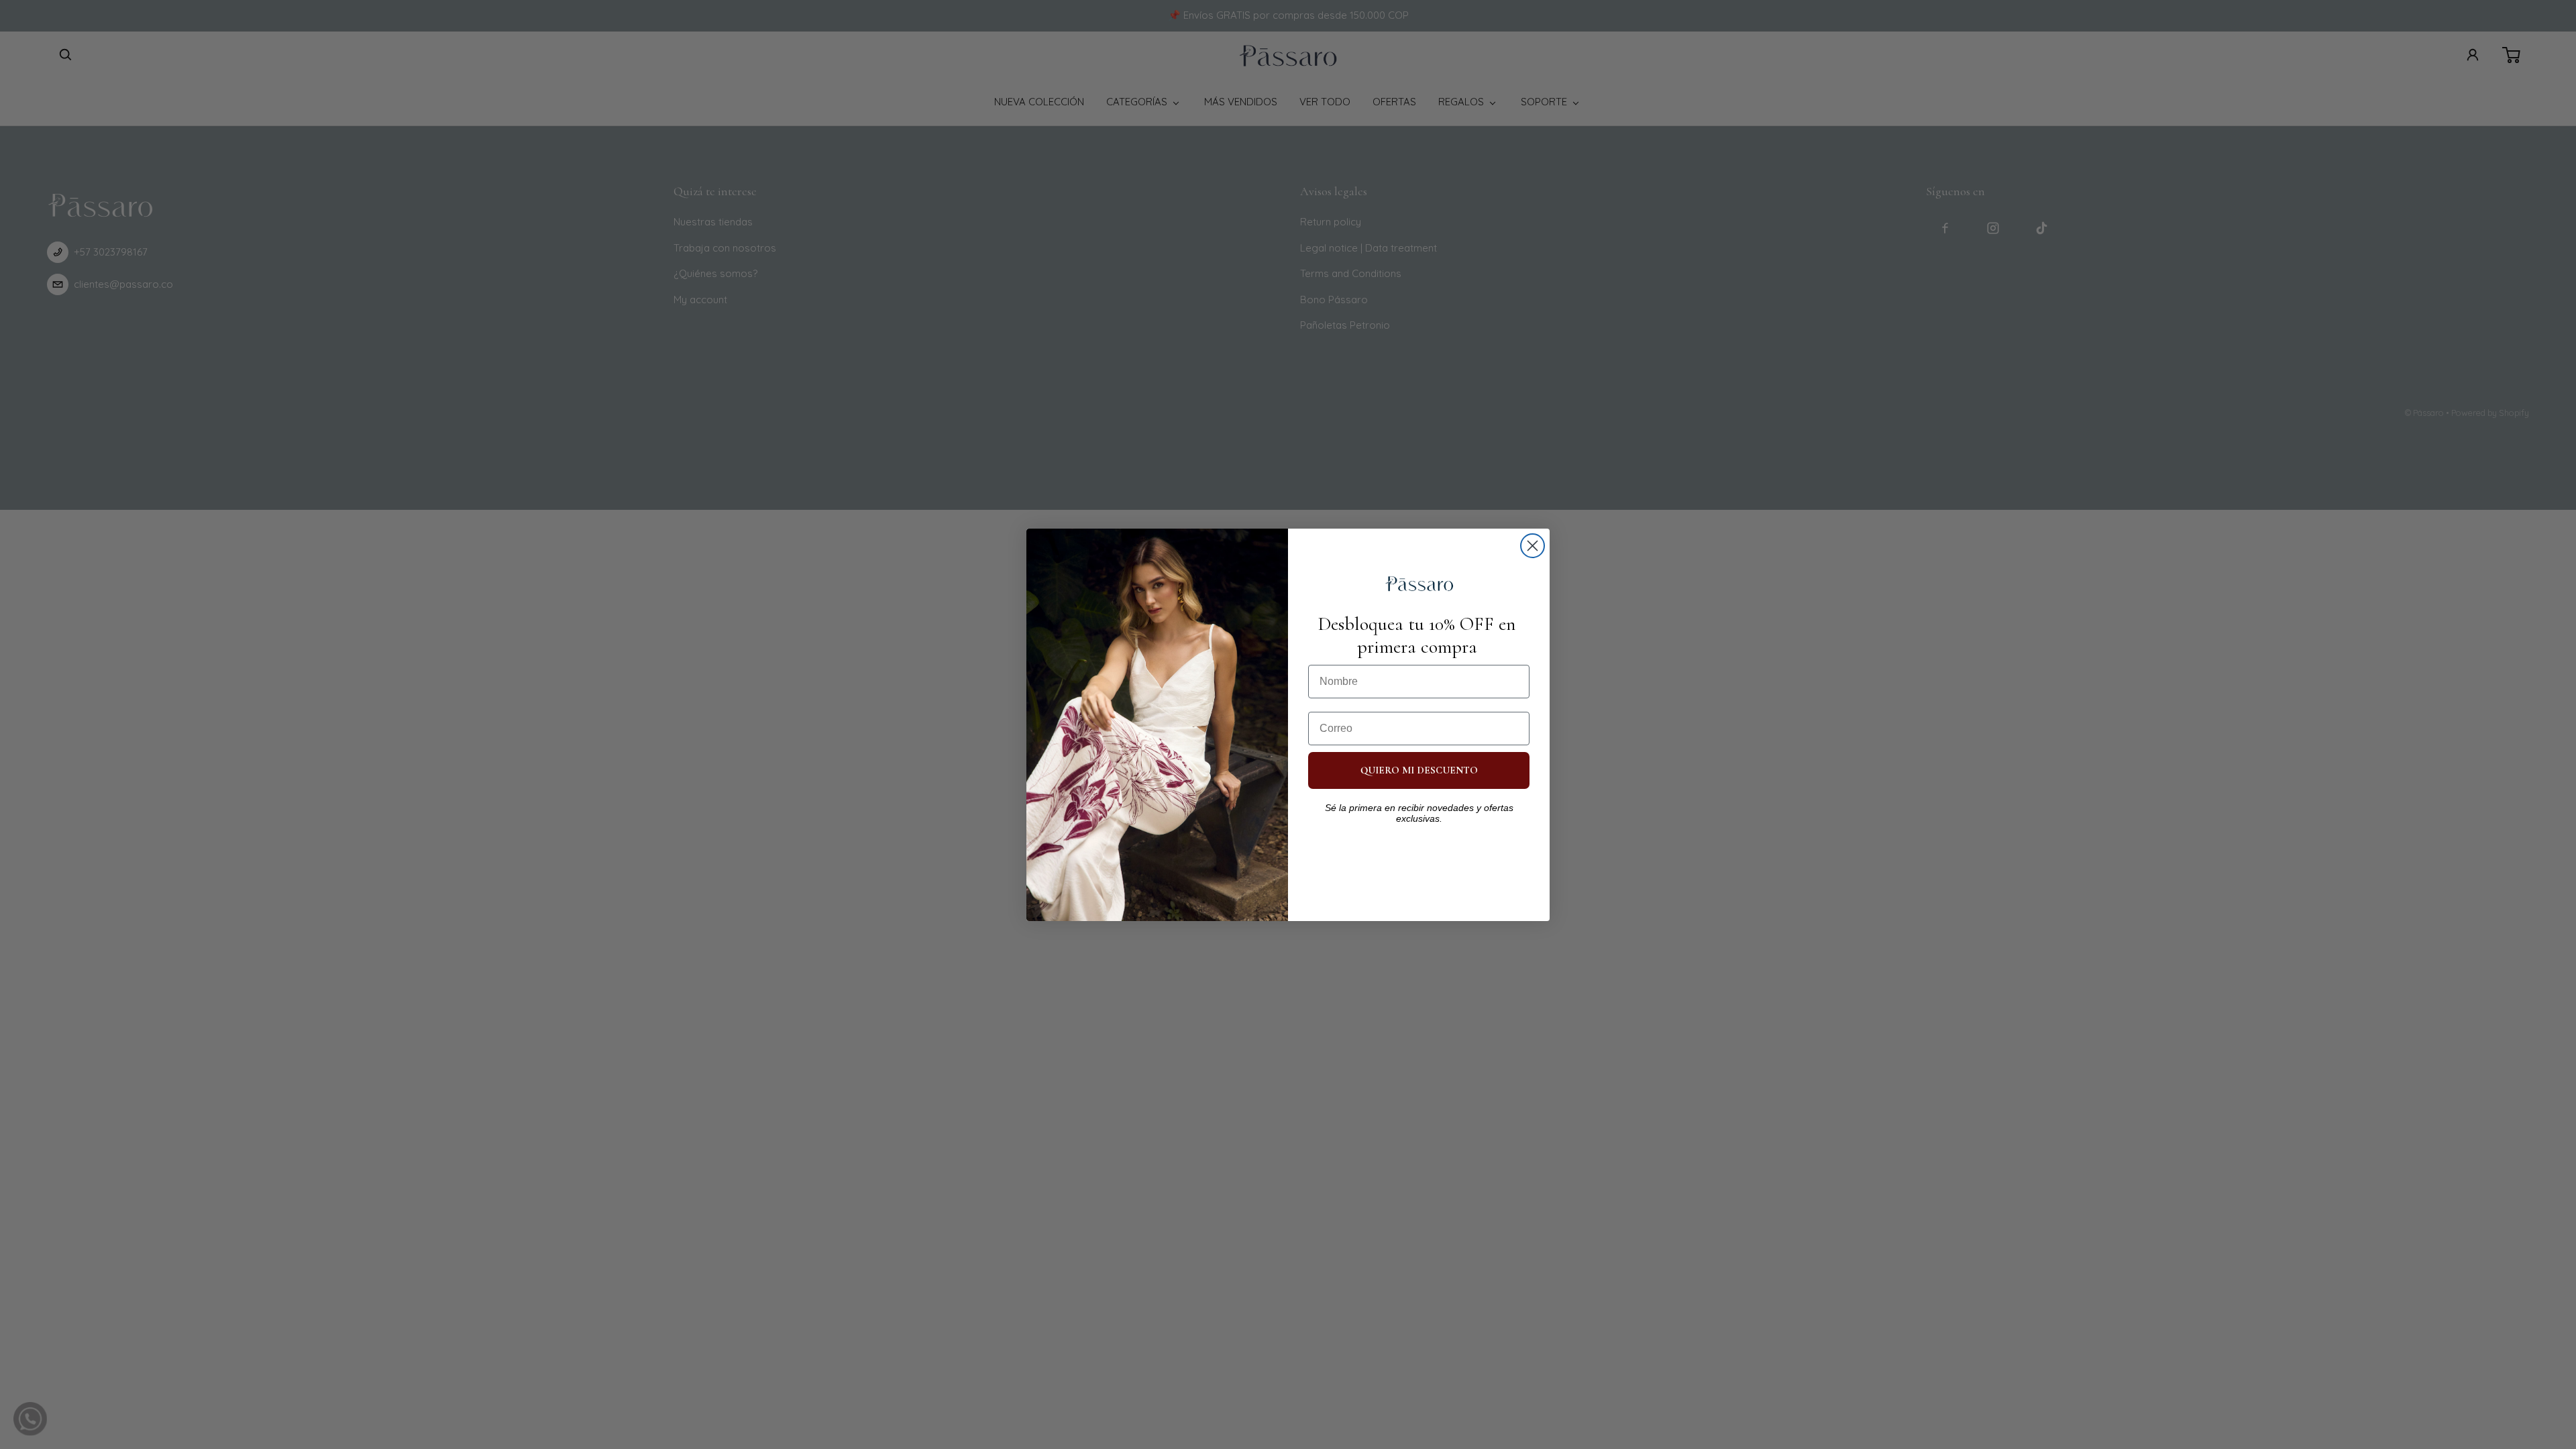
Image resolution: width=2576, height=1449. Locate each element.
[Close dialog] (1533, 546)
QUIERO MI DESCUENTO (1419, 770)
